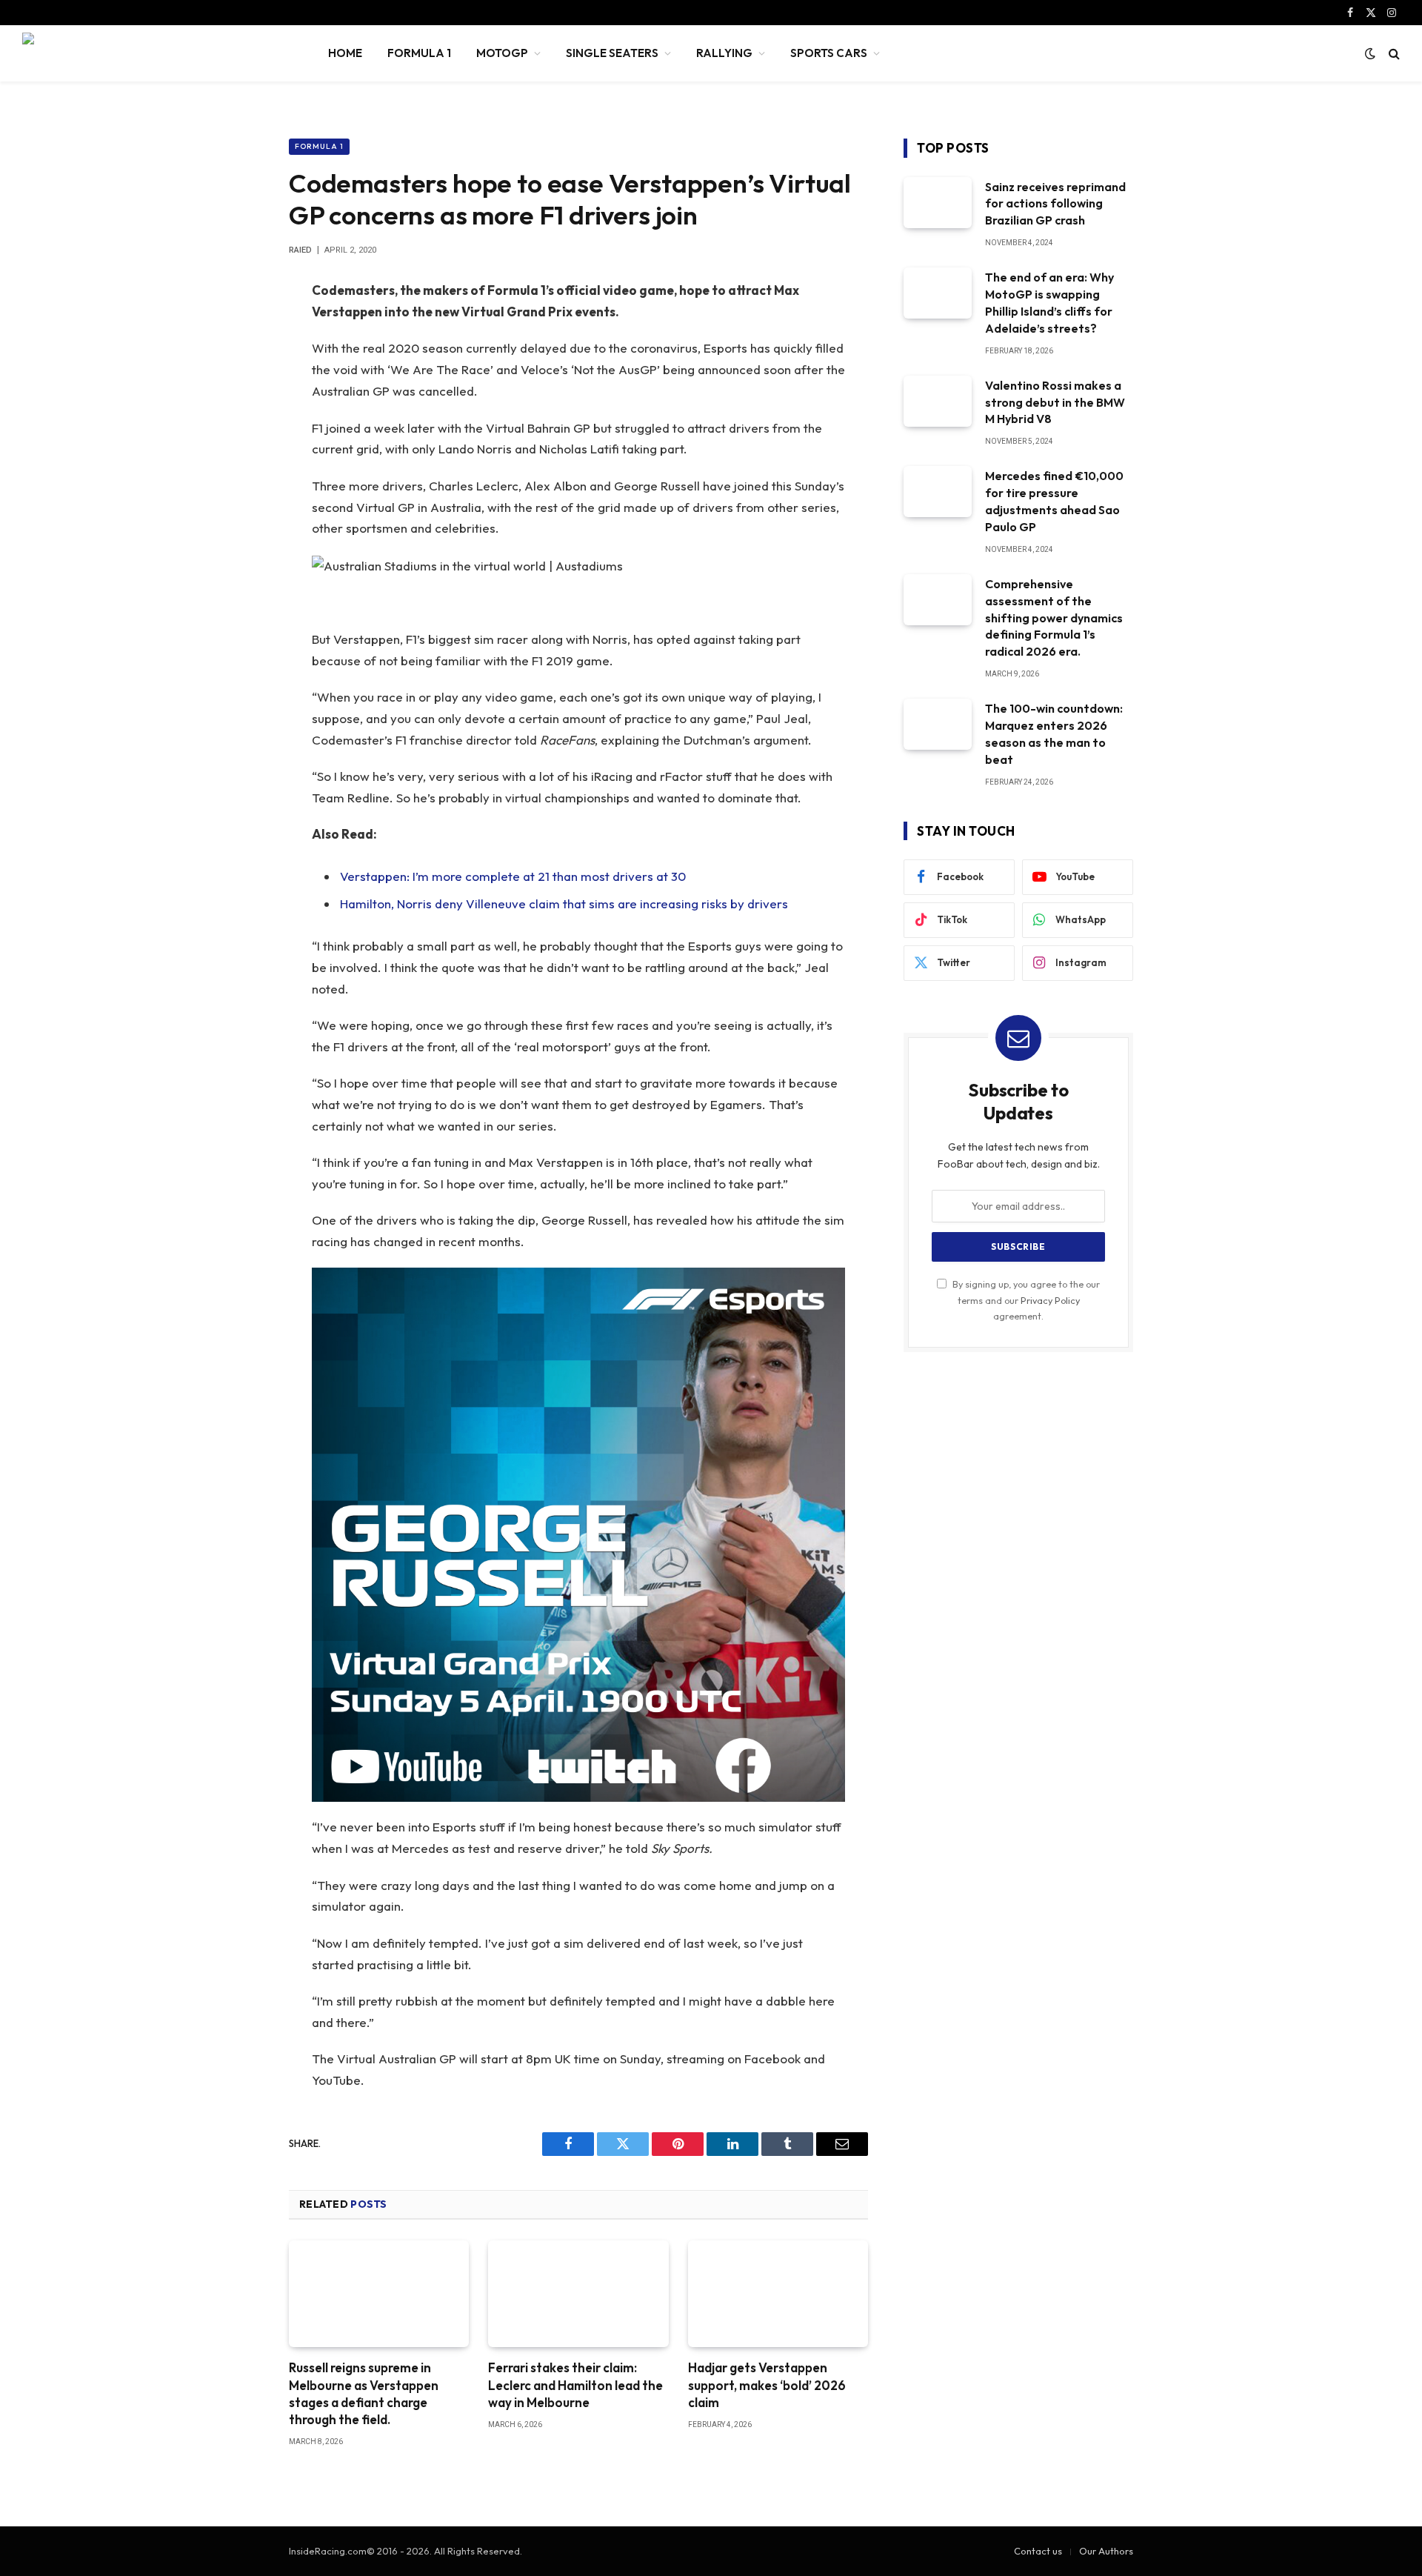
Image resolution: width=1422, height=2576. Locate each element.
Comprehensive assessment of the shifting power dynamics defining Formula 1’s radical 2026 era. (1054, 618)
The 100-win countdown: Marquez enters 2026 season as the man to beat (1054, 734)
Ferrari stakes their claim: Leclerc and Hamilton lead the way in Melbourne (575, 2384)
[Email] (237, 481)
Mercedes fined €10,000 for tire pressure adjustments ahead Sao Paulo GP (1054, 501)
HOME (345, 53)
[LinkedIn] (237, 405)
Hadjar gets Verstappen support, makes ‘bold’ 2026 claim (767, 2384)
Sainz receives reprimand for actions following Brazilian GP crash (1055, 204)
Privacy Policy (1050, 1300)
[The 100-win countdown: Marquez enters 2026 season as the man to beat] (938, 724)
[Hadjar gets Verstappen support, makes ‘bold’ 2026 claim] (778, 2294)
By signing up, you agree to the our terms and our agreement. (1025, 1300)
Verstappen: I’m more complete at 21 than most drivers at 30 (513, 876)
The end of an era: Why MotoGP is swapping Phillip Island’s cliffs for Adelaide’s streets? (1049, 303)
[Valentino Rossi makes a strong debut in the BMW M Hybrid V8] (938, 401)
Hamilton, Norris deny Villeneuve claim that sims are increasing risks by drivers (564, 903)
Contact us (1038, 2551)
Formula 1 (319, 146)
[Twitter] (237, 367)
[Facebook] (237, 330)
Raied (300, 250)
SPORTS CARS (829, 53)
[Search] (1393, 54)
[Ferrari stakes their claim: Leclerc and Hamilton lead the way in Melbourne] (578, 2294)
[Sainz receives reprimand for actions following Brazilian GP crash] (938, 203)
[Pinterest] (237, 443)
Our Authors (1106, 2551)
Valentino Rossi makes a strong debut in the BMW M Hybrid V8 (1055, 402)
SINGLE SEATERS (612, 53)
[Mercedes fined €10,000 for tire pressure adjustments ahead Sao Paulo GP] (938, 492)
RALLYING (724, 53)
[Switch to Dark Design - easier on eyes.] (1370, 53)
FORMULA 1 (419, 53)
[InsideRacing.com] (156, 53)
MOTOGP (502, 53)
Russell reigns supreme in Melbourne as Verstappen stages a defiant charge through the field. (364, 2393)
